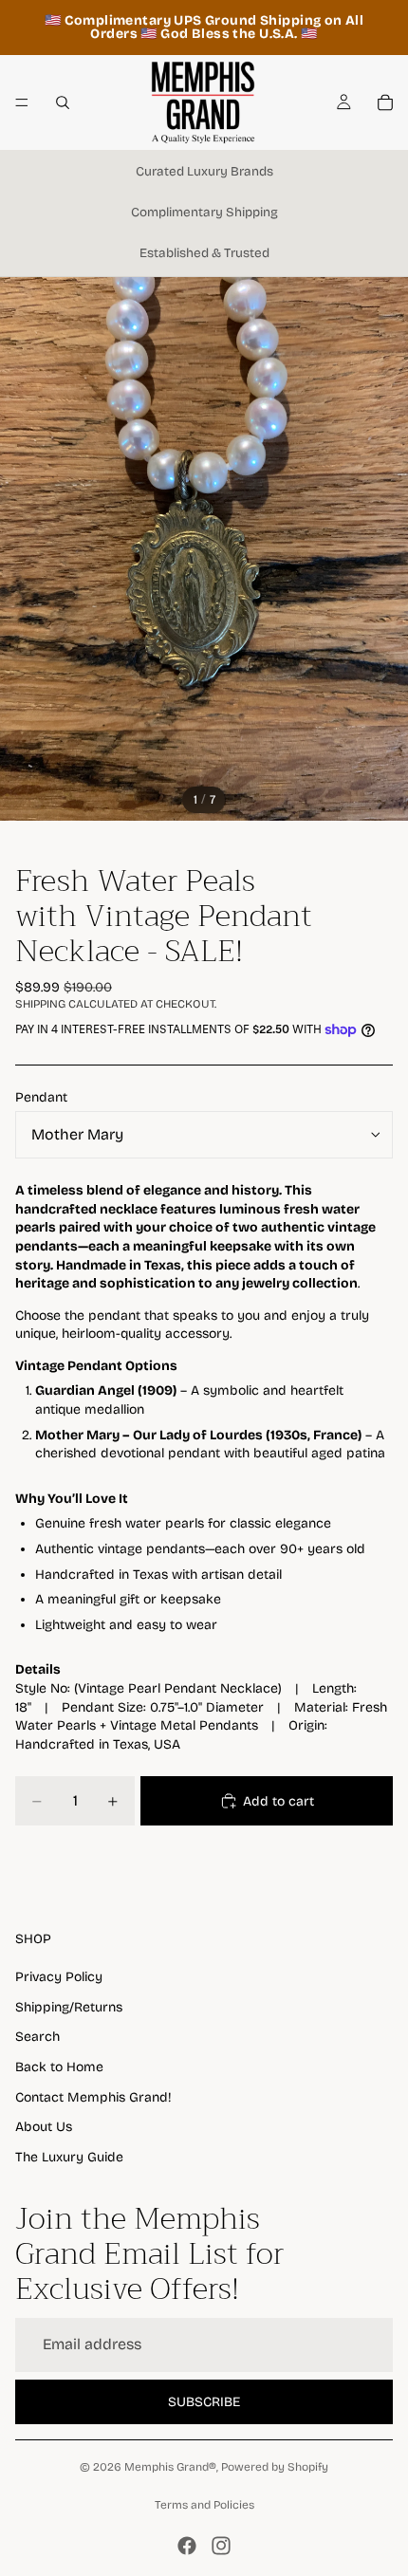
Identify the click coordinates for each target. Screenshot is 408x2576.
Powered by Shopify (275, 2467)
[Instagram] (221, 2546)
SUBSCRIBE (204, 2402)
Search (37, 2037)
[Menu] (22, 102)
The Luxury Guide (69, 2157)
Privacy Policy (59, 1977)
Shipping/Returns (69, 2007)
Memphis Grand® (170, 2467)
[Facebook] (187, 2546)
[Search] (63, 102)
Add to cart (278, 1801)
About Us (44, 2127)
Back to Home (59, 2067)
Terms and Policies (204, 2505)
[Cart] (385, 102)
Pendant (41, 1097)
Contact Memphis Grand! (93, 2097)
